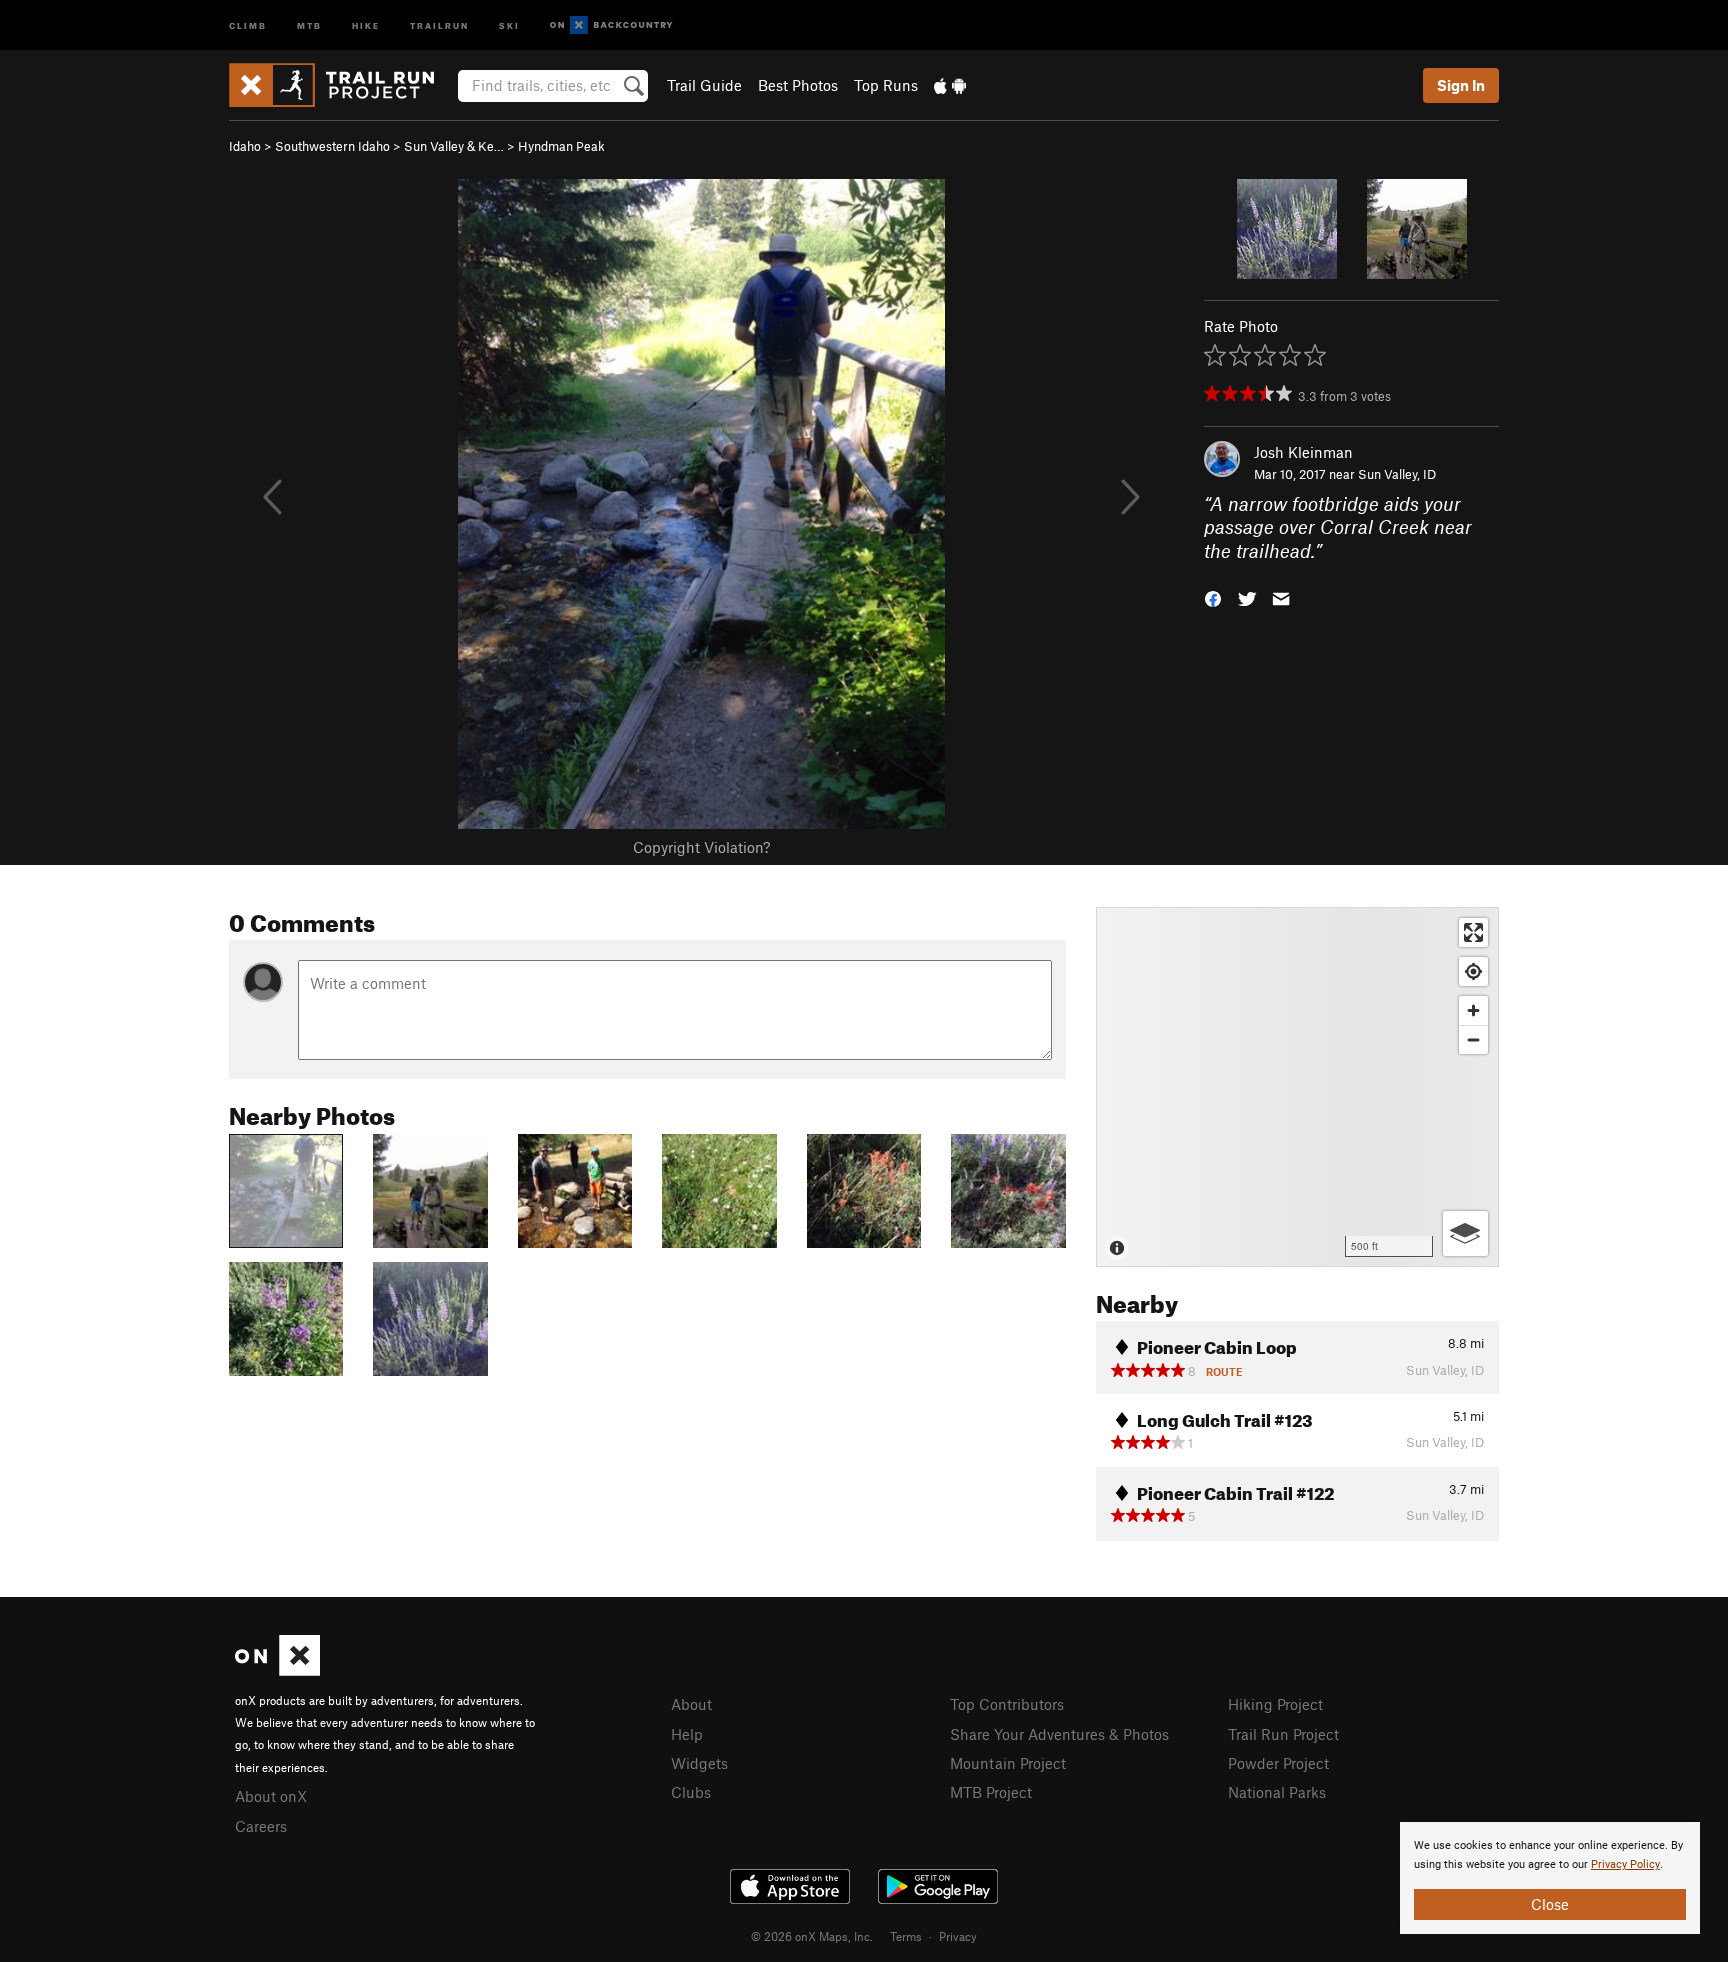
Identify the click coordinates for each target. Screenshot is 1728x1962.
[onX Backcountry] (611, 25)
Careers (261, 1826)
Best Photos (798, 85)
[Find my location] (1473, 971)
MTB (309, 24)
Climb (248, 24)
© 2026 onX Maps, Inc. (812, 1936)
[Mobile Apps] (950, 85)
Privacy (958, 1936)
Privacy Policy (1625, 1864)
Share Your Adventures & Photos (1059, 1734)
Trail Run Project (1283, 1734)
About (691, 1704)
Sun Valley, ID (1397, 474)
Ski (509, 24)
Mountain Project (1008, 1763)
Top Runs (886, 85)
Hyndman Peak (561, 146)
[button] (1213, 597)
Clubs (691, 1792)
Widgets (699, 1763)
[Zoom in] (1473, 1010)
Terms (906, 1936)
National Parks (1277, 1792)
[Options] (1465, 1233)
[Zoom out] (1473, 1039)
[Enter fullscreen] (1473, 932)
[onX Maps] (277, 1670)
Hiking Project (1275, 1704)
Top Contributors (1007, 1704)
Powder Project (1278, 1763)
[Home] (341, 85)
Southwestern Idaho (332, 146)
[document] (1550, 1878)
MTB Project (991, 1792)
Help (687, 1734)
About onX (271, 1796)
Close (1550, 1904)
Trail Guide (704, 85)
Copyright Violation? (701, 847)
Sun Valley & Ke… (454, 146)
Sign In (1461, 85)
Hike (366, 24)
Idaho (245, 146)
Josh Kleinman (1303, 452)
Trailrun (439, 24)
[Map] (1297, 1087)
